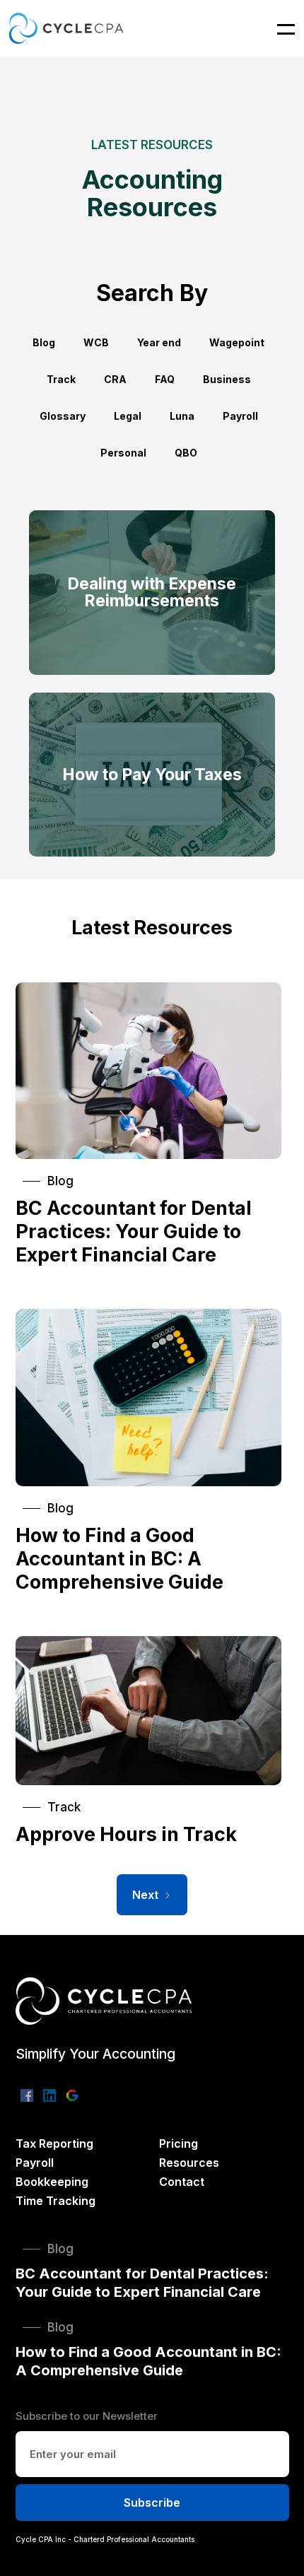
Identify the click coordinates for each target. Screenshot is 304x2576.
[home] (66, 28)
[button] (277, 28)
